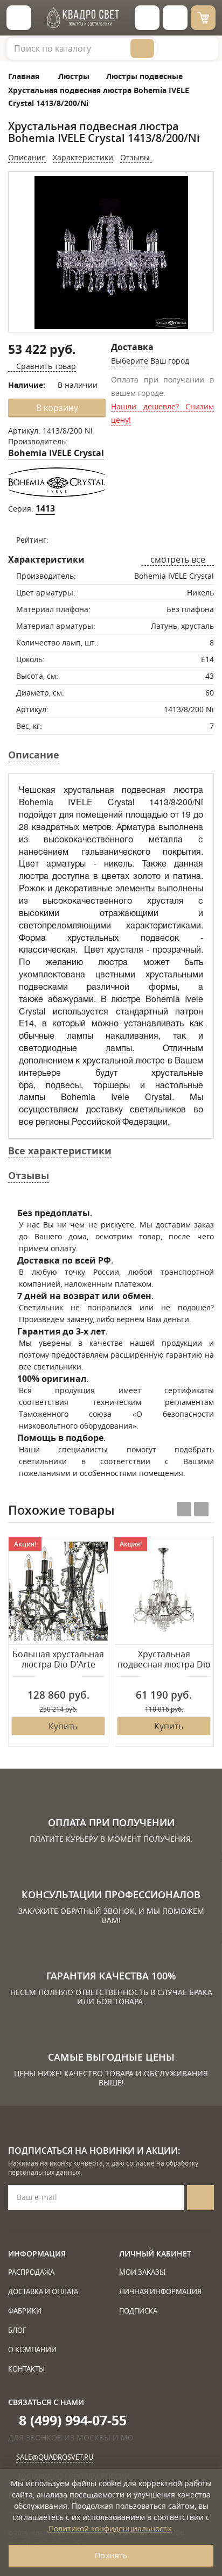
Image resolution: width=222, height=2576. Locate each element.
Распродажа (31, 2272)
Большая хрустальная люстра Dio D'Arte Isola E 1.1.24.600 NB (58, 1660)
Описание (27, 157)
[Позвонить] (175, 18)
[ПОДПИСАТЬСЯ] (200, 2198)
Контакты (26, 2369)
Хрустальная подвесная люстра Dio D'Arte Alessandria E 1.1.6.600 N (164, 1660)
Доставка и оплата (43, 2291)
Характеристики (83, 157)
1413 (45, 508)
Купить (63, 1726)
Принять (111, 2555)
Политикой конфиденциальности (110, 2528)
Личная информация (160, 2291)
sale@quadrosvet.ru (55, 2457)
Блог (17, 2330)
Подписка (138, 2311)
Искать (142, 48)
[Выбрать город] (147, 18)
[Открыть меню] (19, 18)
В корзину (57, 408)
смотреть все (178, 559)
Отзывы (136, 157)
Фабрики (25, 2311)
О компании (32, 2350)
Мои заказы (142, 2272)
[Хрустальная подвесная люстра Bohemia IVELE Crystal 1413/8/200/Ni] (111, 253)
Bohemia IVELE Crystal (56, 453)
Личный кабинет (155, 2254)
